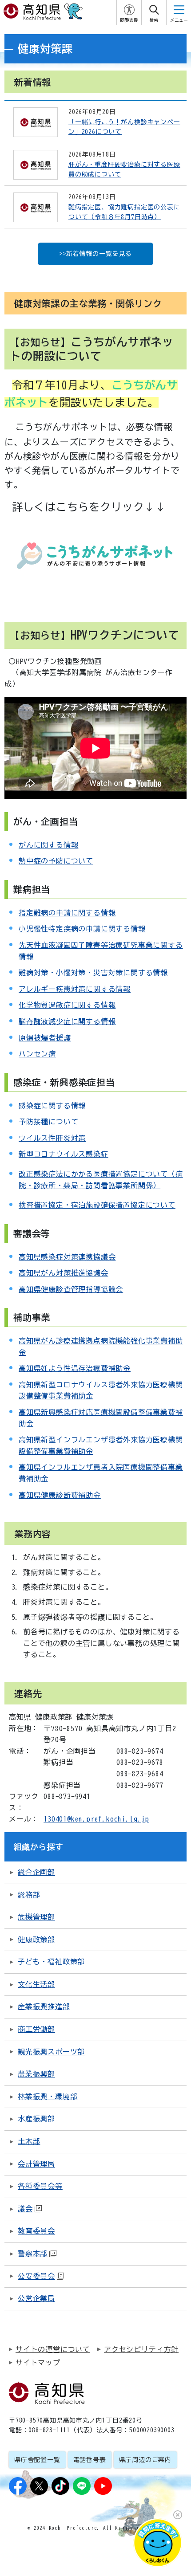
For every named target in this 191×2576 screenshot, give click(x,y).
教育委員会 (36, 2231)
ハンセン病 (37, 1054)
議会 (25, 2209)
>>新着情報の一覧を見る (95, 254)
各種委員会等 (40, 2186)
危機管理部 (36, 1917)
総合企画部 (36, 1872)
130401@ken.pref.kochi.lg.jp (96, 1819)
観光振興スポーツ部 (51, 2052)
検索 (154, 20)
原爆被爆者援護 (45, 1038)
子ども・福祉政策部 (51, 1962)
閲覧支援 (129, 20)
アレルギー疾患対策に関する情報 (75, 989)
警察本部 (33, 2254)
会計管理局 (36, 2164)
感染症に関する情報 (52, 1106)
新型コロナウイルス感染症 (64, 1154)
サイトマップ (38, 2363)
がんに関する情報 (48, 845)
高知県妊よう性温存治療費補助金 (75, 1368)
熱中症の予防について (56, 861)
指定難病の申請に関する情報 (67, 913)
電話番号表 (90, 2460)
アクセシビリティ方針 (141, 2349)
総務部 (29, 1895)
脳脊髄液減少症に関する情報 (67, 1021)
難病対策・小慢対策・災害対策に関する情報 (93, 973)
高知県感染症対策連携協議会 (67, 1257)
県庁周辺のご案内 (145, 2460)
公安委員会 (36, 2276)
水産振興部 (36, 2119)
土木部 (29, 2141)
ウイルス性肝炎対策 (52, 1138)
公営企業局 (36, 2298)
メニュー (179, 20)
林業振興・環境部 (48, 2097)
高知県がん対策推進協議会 (64, 1273)
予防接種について (48, 1122)
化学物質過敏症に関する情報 (67, 1005)
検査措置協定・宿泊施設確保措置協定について (97, 1205)
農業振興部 (36, 2074)
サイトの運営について (53, 2349)
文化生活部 (36, 1984)
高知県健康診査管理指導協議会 (71, 1289)
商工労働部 (36, 2029)
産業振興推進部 (44, 2007)
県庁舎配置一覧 (37, 2460)
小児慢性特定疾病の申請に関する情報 (82, 929)
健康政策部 (36, 1940)
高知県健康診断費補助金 (60, 1495)
